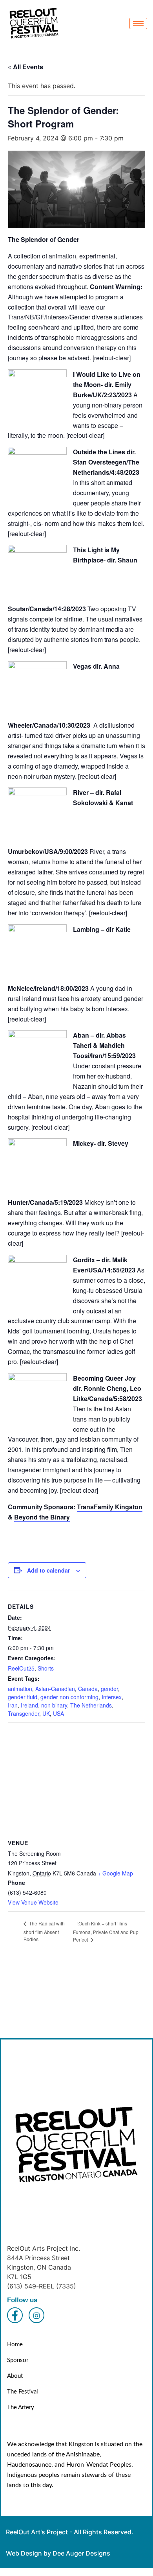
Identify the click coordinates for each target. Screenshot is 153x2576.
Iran (13, 1705)
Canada (88, 1689)
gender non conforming (69, 1697)
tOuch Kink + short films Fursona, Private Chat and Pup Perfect (106, 1932)
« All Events (25, 67)
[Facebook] (15, 2315)
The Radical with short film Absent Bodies (44, 1931)
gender (109, 1689)
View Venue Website (33, 1902)
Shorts (46, 1668)
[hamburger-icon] (138, 23)
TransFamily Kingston (110, 1507)
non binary (54, 1705)
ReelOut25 (21, 1668)
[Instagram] (36, 2315)
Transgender (24, 1713)
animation (20, 1689)
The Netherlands (91, 1705)
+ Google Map (115, 1873)
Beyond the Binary (42, 1517)
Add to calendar (48, 1570)
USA (58, 1713)
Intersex (112, 1697)
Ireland (29, 1705)
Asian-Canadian (55, 1689)
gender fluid (23, 1697)
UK (46, 1713)
